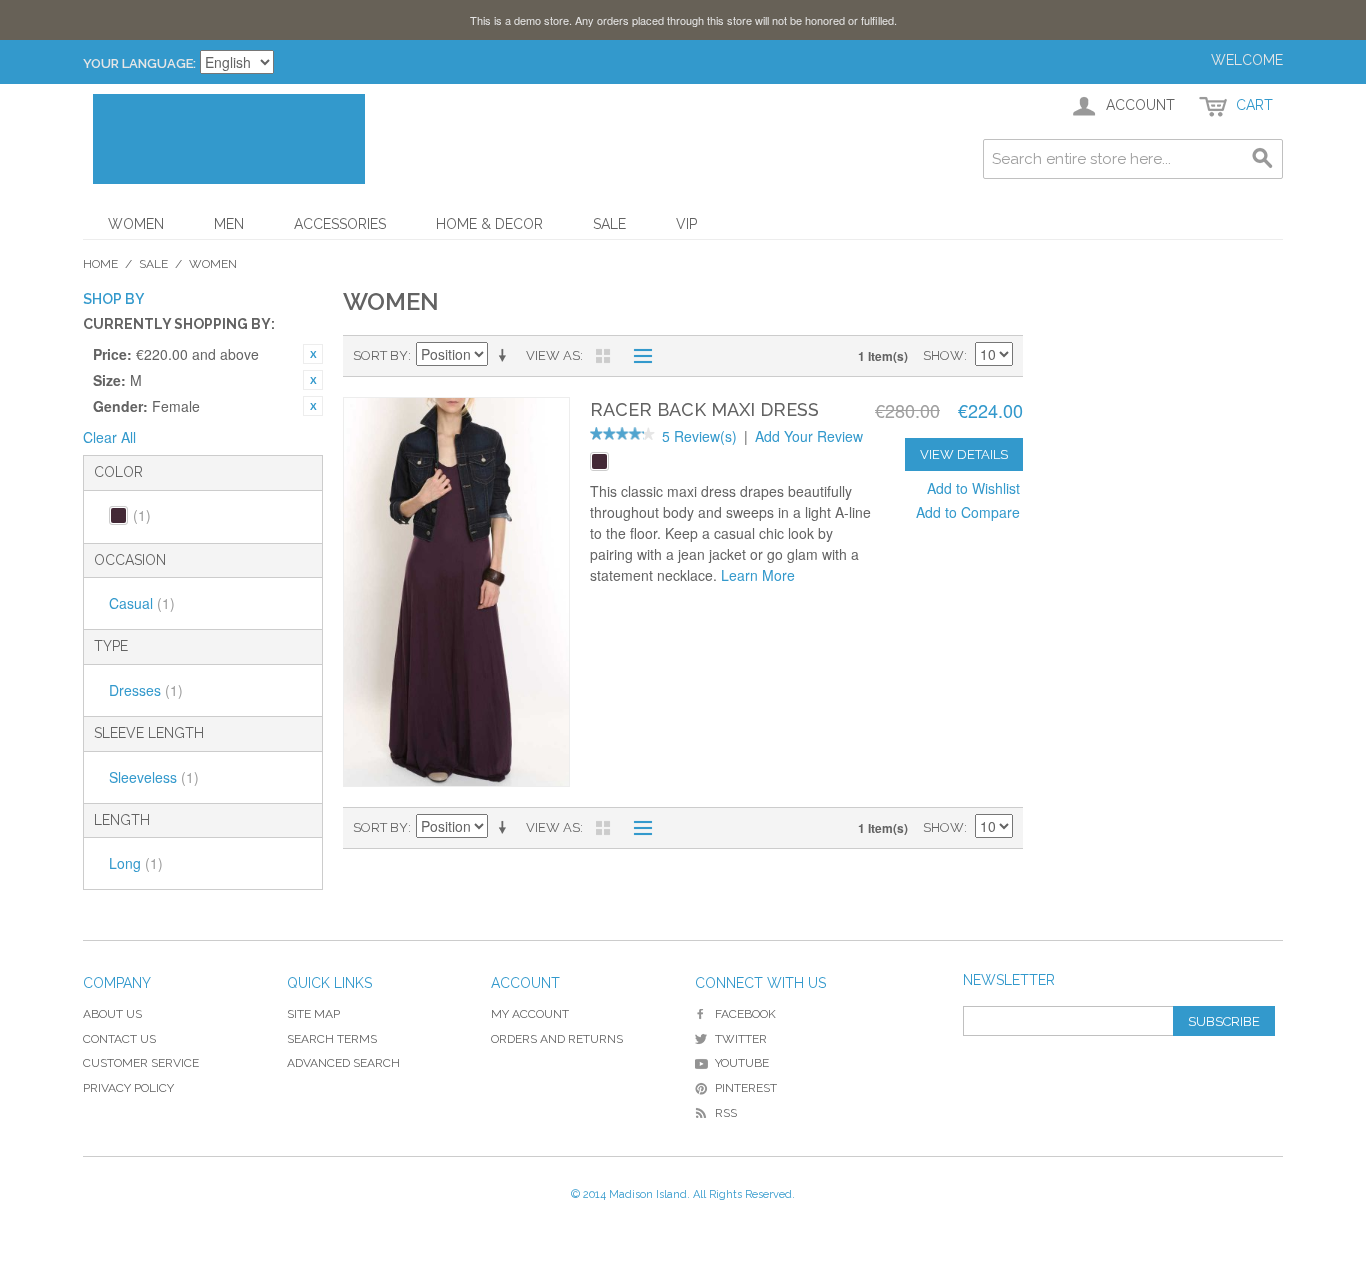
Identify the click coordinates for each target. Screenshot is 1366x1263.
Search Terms (332, 1039)
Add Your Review (809, 436)
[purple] (599, 461)
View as (553, 355)
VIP (686, 224)
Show (943, 355)
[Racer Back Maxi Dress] (456, 592)
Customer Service (141, 1063)
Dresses (146, 690)
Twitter (741, 1039)
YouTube (742, 1063)
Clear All (109, 437)
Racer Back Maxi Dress (704, 409)
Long (136, 863)
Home (100, 264)
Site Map (313, 1014)
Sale (609, 224)
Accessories (340, 224)
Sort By (380, 355)
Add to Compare (968, 512)
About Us (112, 1014)
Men (229, 224)
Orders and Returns (557, 1039)
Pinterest (746, 1088)
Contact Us (119, 1039)
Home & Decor (489, 224)
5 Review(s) (699, 436)
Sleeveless (154, 777)
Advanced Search (343, 1063)
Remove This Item (313, 354)
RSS (726, 1113)
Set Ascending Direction (506, 356)
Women (136, 224)
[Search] (1263, 159)
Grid (603, 356)
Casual (142, 603)
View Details (964, 454)
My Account (530, 1014)
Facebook (745, 1014)
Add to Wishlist (973, 488)
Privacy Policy (128, 1088)
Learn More (758, 575)
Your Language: (139, 63)
